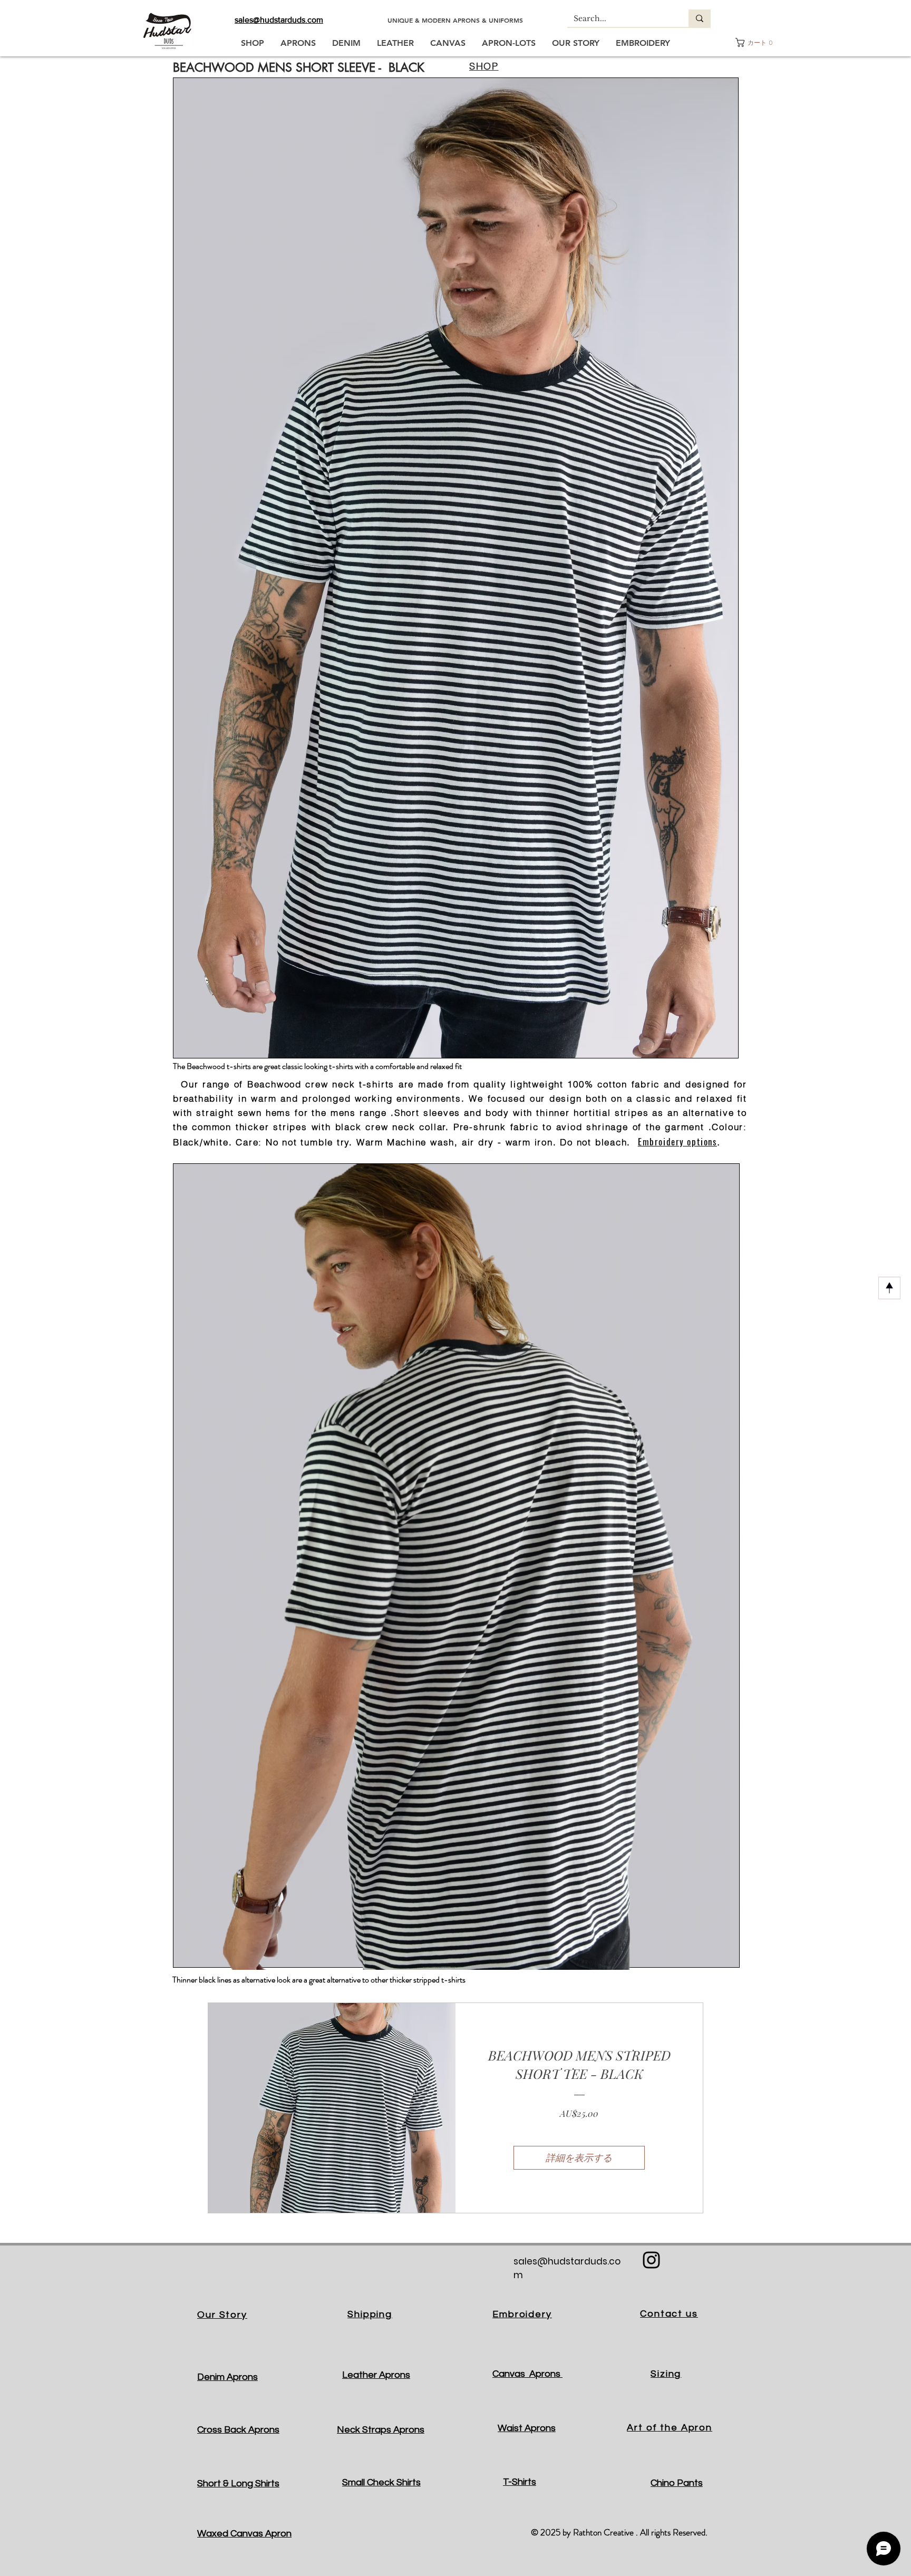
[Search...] (700, 18)
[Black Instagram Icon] (651, 2260)
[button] (755, 42)
